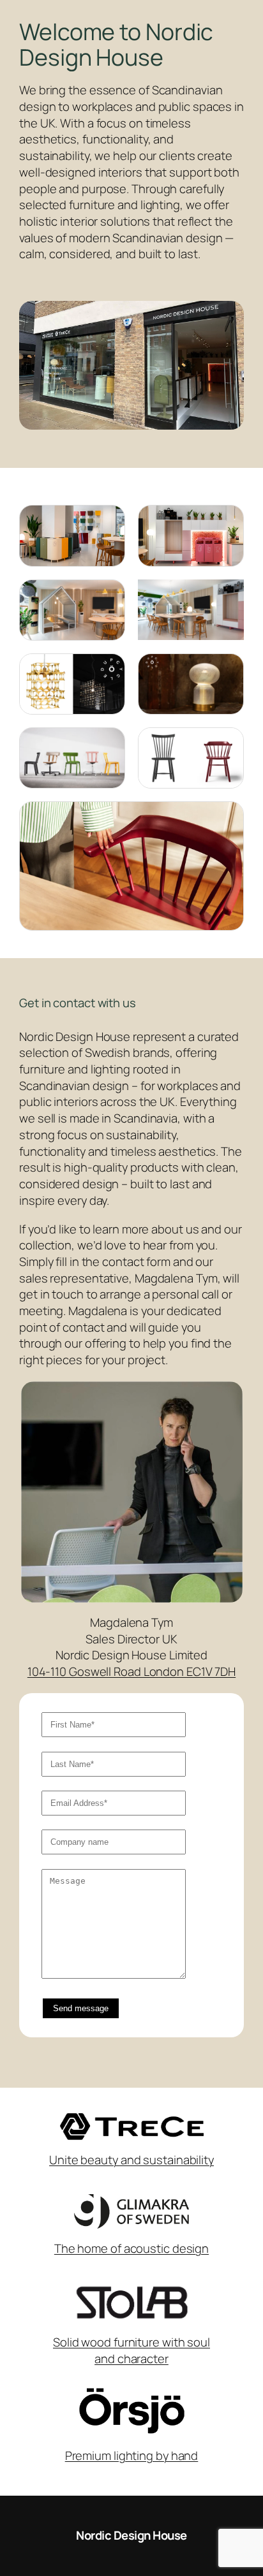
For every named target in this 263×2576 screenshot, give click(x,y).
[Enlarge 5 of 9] (109, 670)
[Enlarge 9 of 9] (227, 818)
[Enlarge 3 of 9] (109, 596)
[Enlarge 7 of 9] (109, 744)
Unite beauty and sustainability (131, 2160)
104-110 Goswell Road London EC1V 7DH (131, 1671)
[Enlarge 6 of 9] (227, 670)
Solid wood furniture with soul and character (131, 2350)
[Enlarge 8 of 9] (227, 744)
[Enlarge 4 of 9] (227, 596)
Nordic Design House (131, 2535)
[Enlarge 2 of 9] (227, 521)
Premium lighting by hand (132, 2456)
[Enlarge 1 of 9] (109, 521)
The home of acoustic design (131, 2248)
